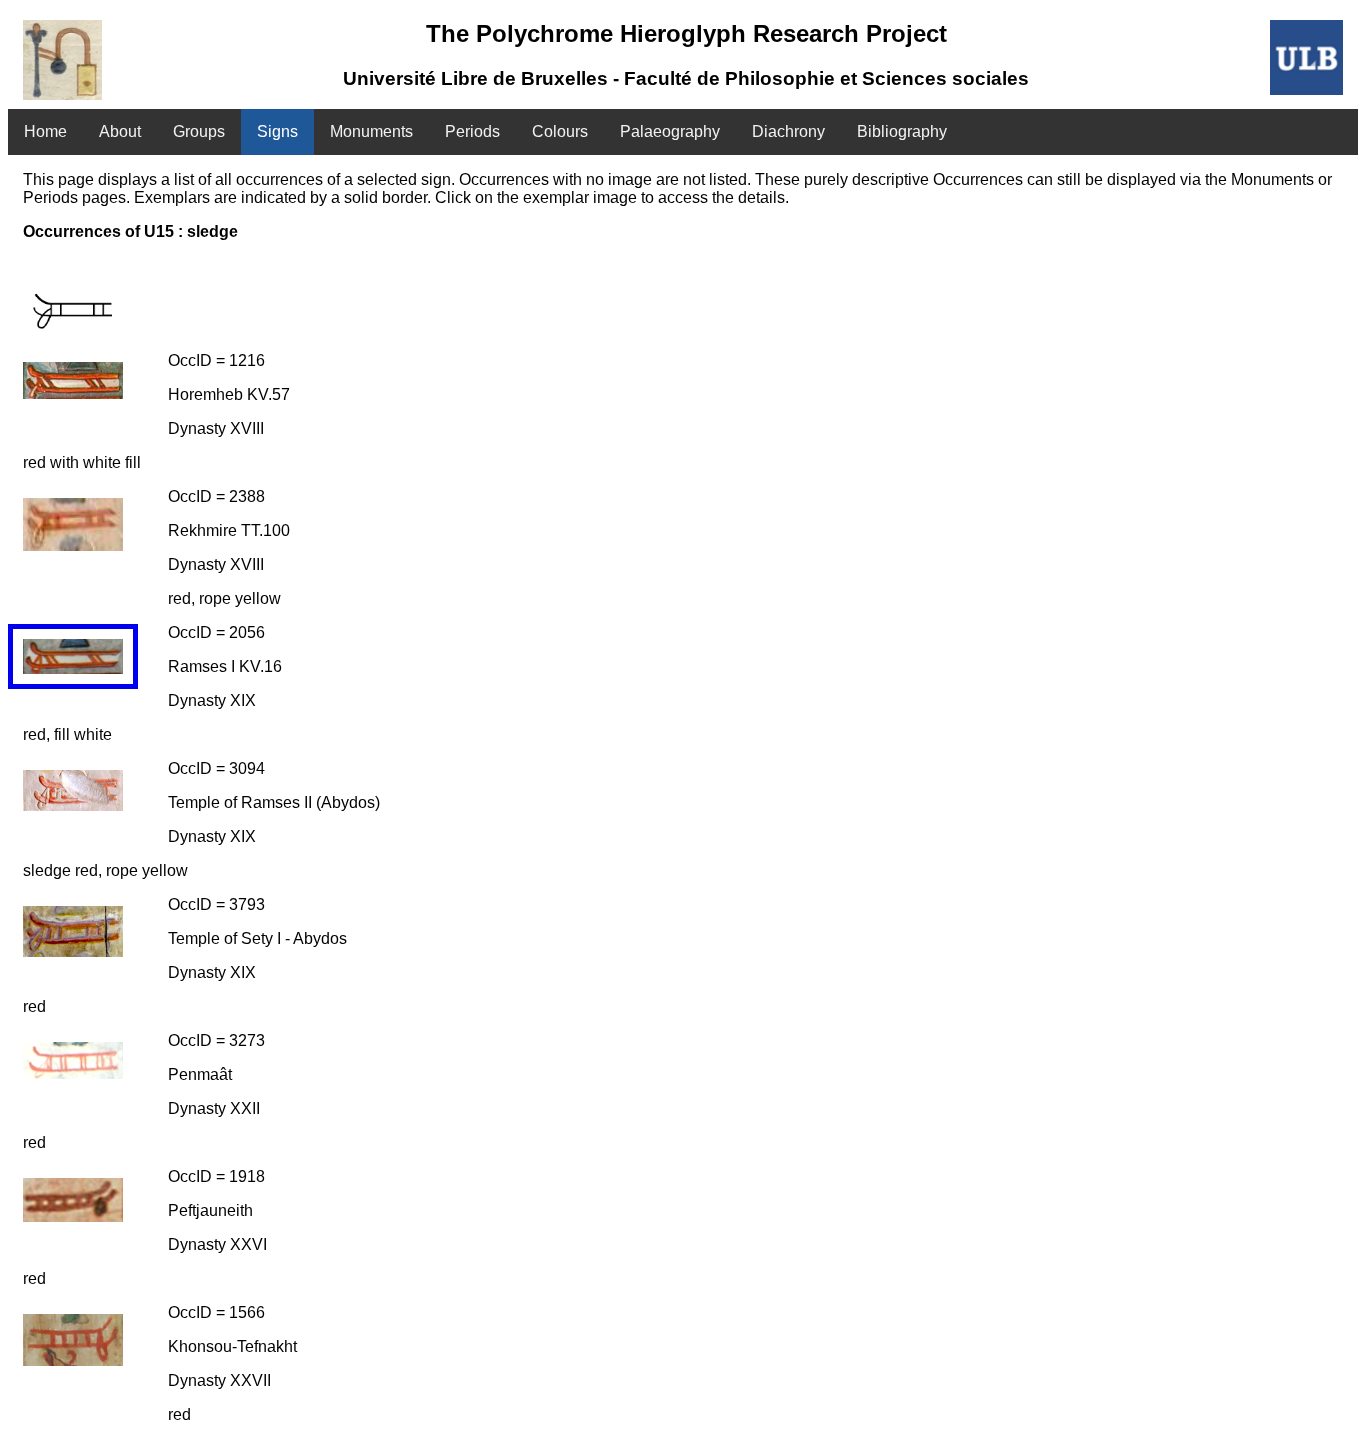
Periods (472, 131)
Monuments (371, 131)
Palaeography (670, 131)
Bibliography (902, 131)
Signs (277, 131)
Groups (199, 131)
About (120, 131)
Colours (560, 131)
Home (45, 131)
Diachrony (788, 131)
